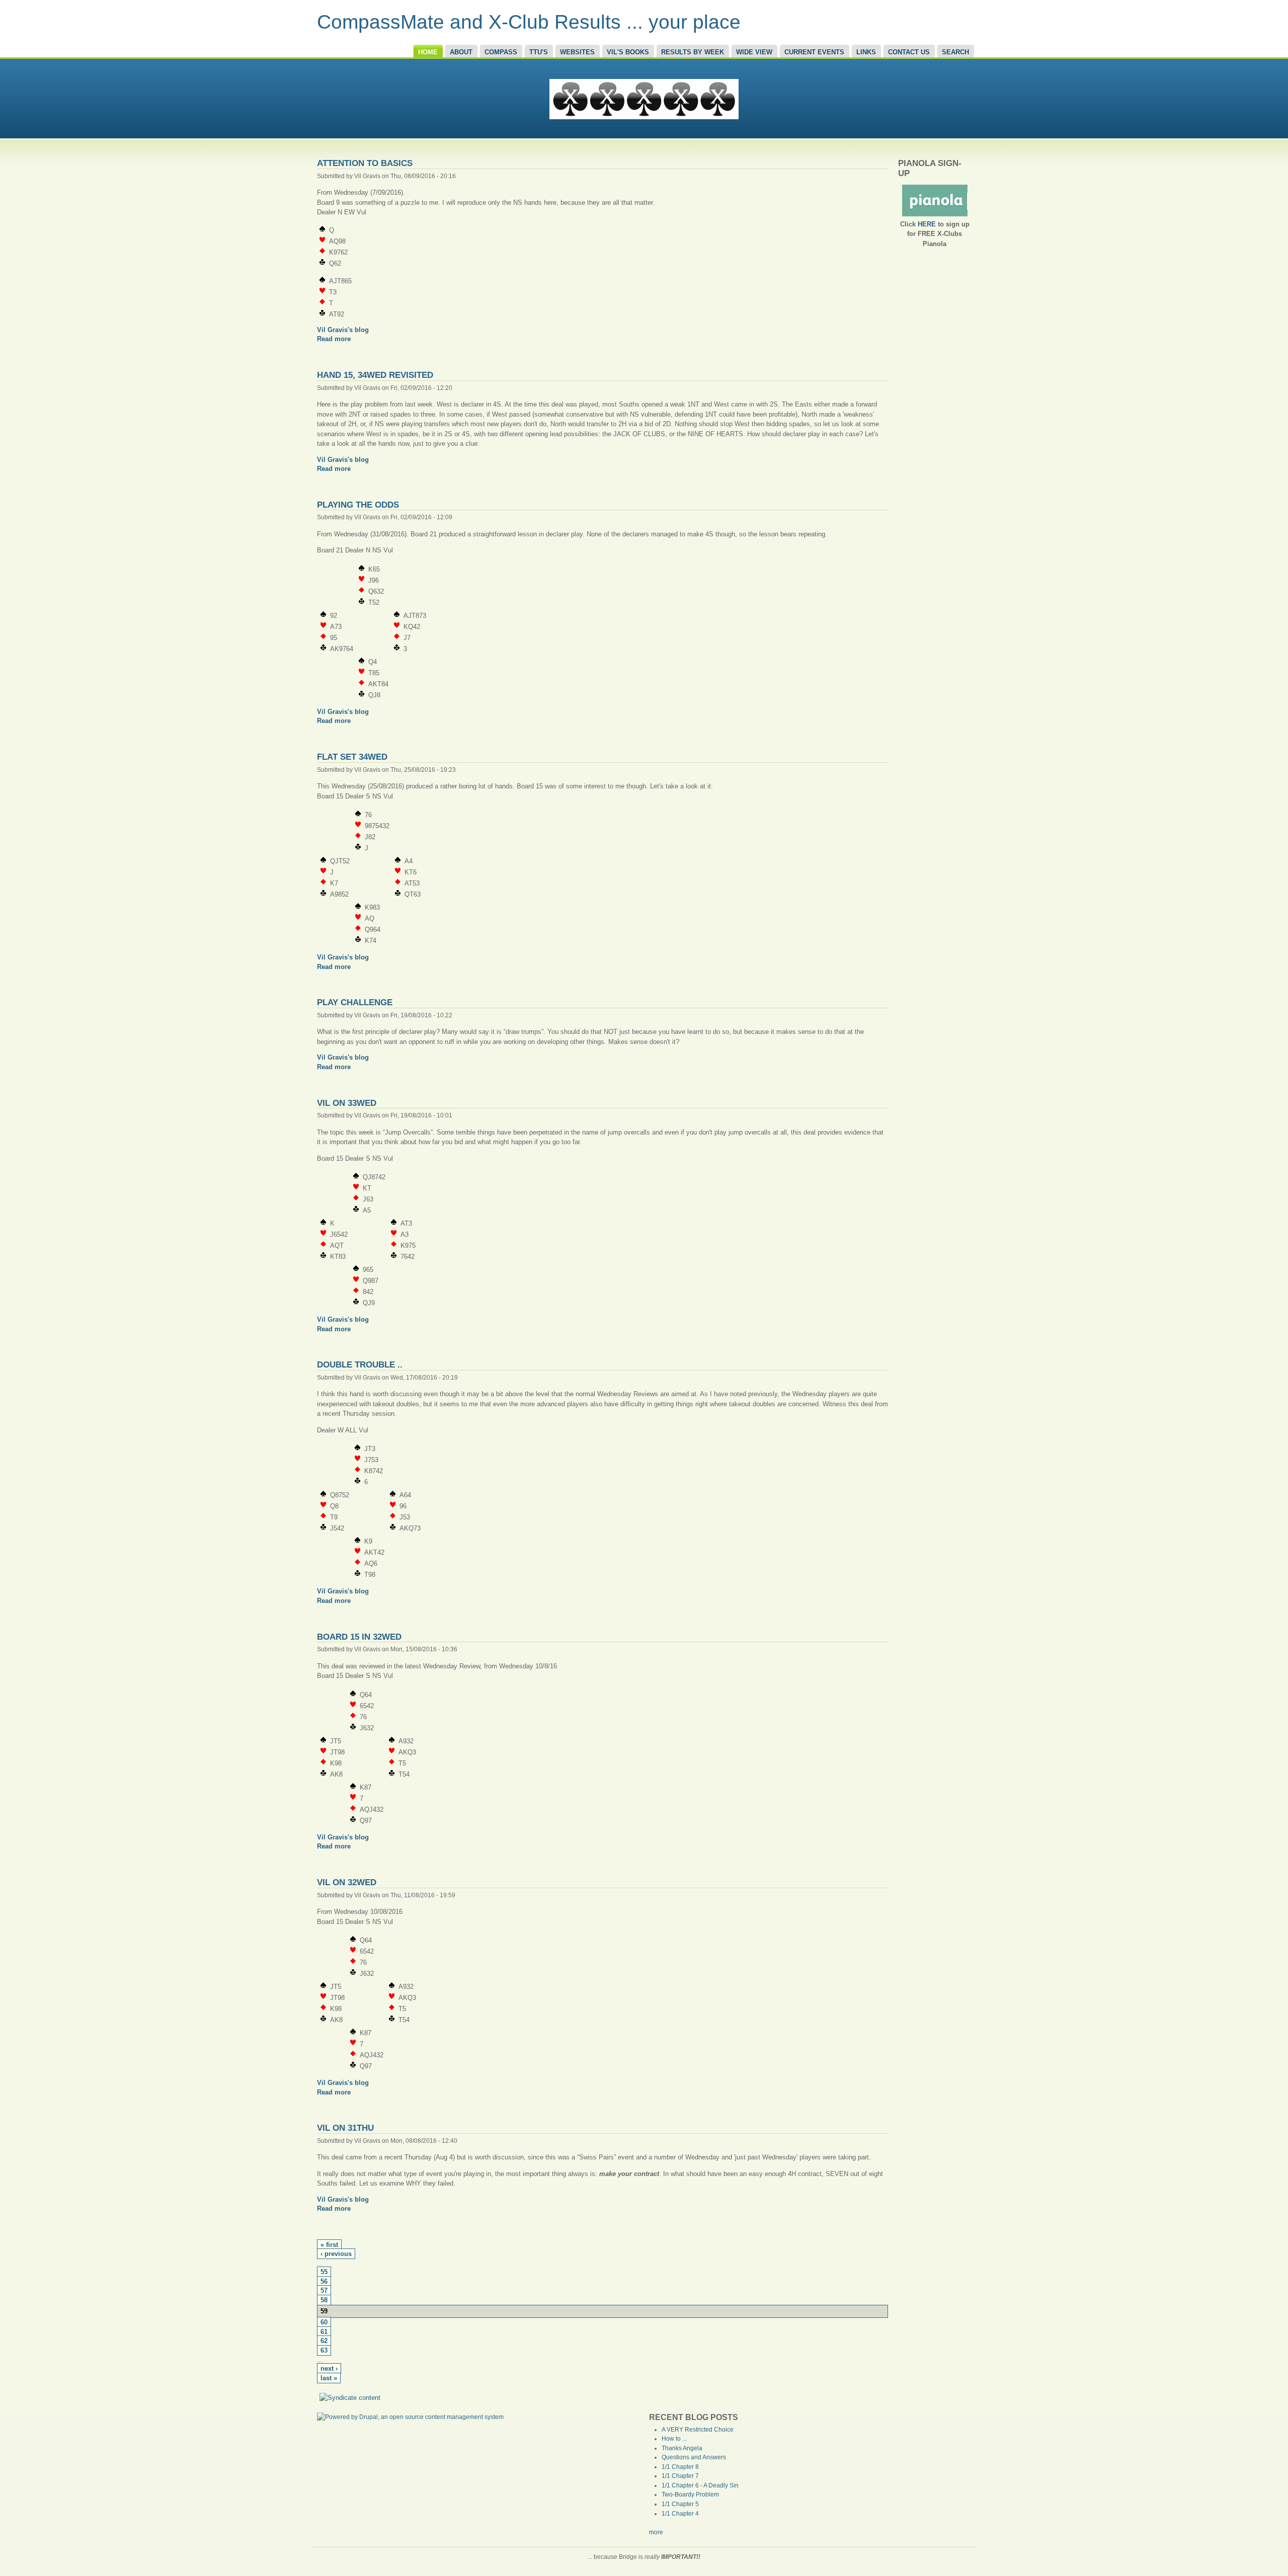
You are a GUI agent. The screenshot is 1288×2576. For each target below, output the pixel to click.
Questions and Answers (694, 2457)
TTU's (539, 52)
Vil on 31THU (345, 2128)
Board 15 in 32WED (359, 1637)
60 (324, 2322)
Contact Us (909, 52)
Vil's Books (628, 52)
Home (428, 52)
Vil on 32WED (347, 1882)
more (656, 2532)
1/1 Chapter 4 (680, 2514)
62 (324, 2341)
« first (329, 2245)
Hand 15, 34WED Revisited (375, 375)
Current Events (814, 52)
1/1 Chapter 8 (680, 2467)
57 (324, 2291)
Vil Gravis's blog (343, 330)
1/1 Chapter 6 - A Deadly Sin (700, 2485)
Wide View (754, 52)
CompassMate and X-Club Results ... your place (529, 22)
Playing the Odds (358, 505)
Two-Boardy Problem (690, 2494)
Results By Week (693, 52)
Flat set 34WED (352, 757)
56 (324, 2282)
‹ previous (336, 2254)
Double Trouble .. (360, 1364)
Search (955, 52)
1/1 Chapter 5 (680, 2504)
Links (866, 52)
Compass (501, 52)
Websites (577, 52)
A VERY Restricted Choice (698, 2430)
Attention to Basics (365, 163)
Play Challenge (355, 1002)
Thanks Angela (682, 2448)
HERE (927, 224)
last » (329, 2378)
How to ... (674, 2439)
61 (324, 2332)
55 (324, 2272)
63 (324, 2351)
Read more (334, 339)
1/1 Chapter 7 (680, 2476)
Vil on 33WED (347, 1103)
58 (324, 2300)
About (461, 52)
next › (329, 2369)
